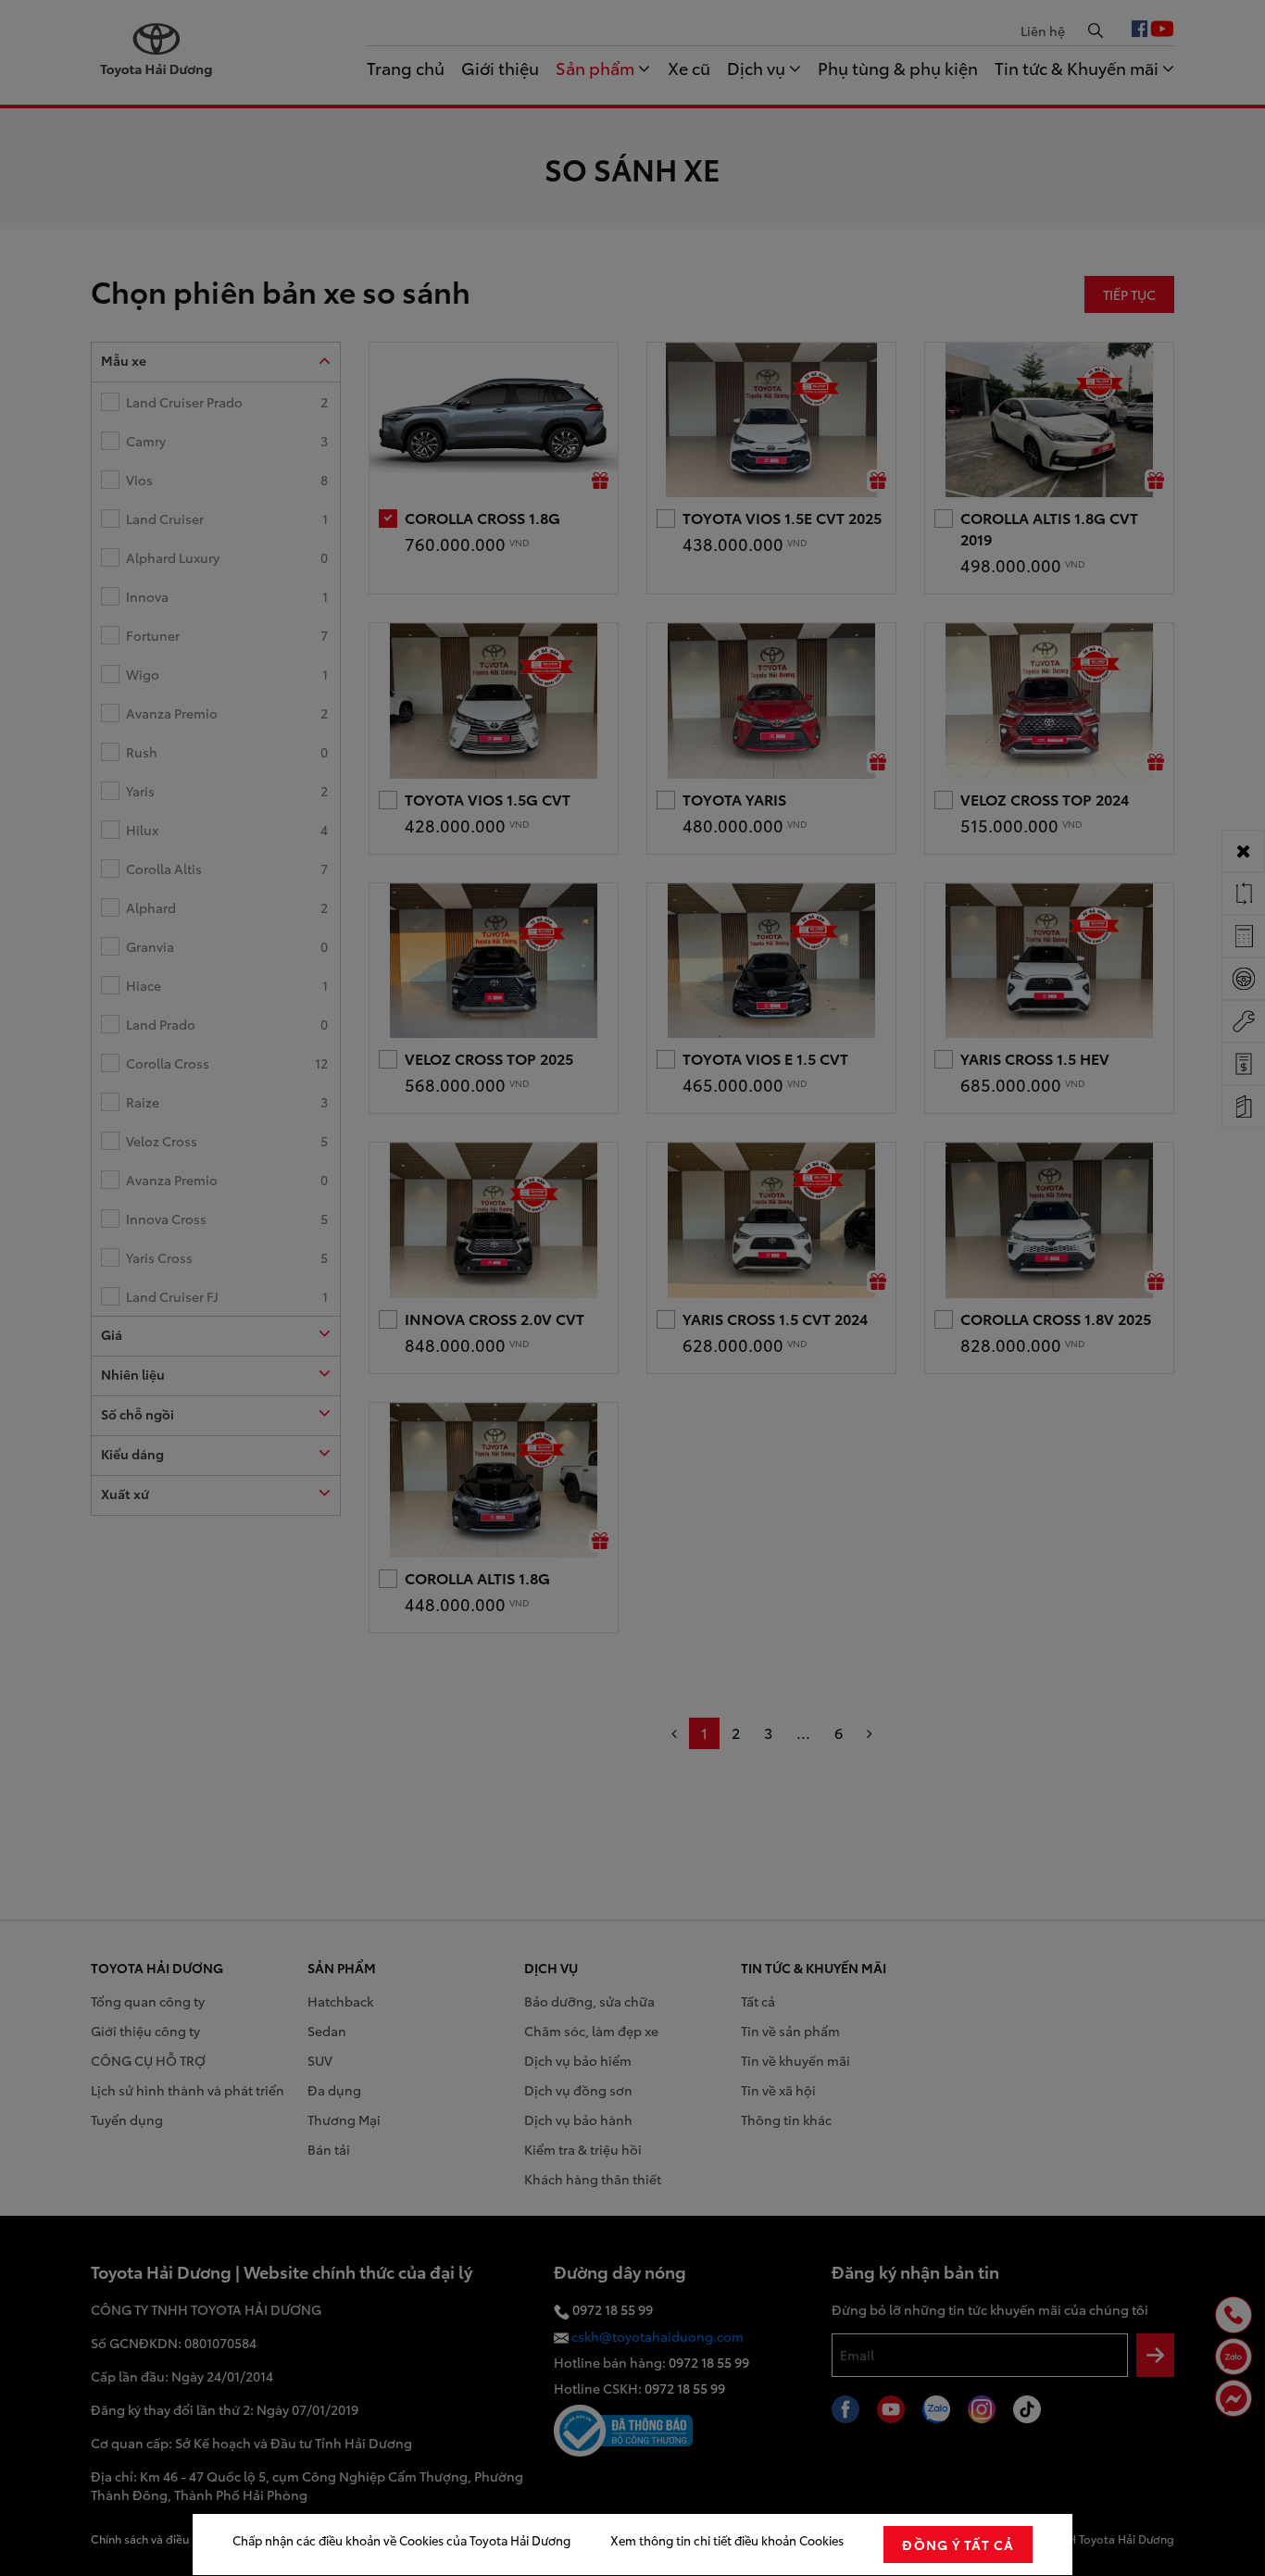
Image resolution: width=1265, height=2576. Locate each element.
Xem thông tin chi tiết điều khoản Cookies (727, 2540)
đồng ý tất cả (958, 2545)
